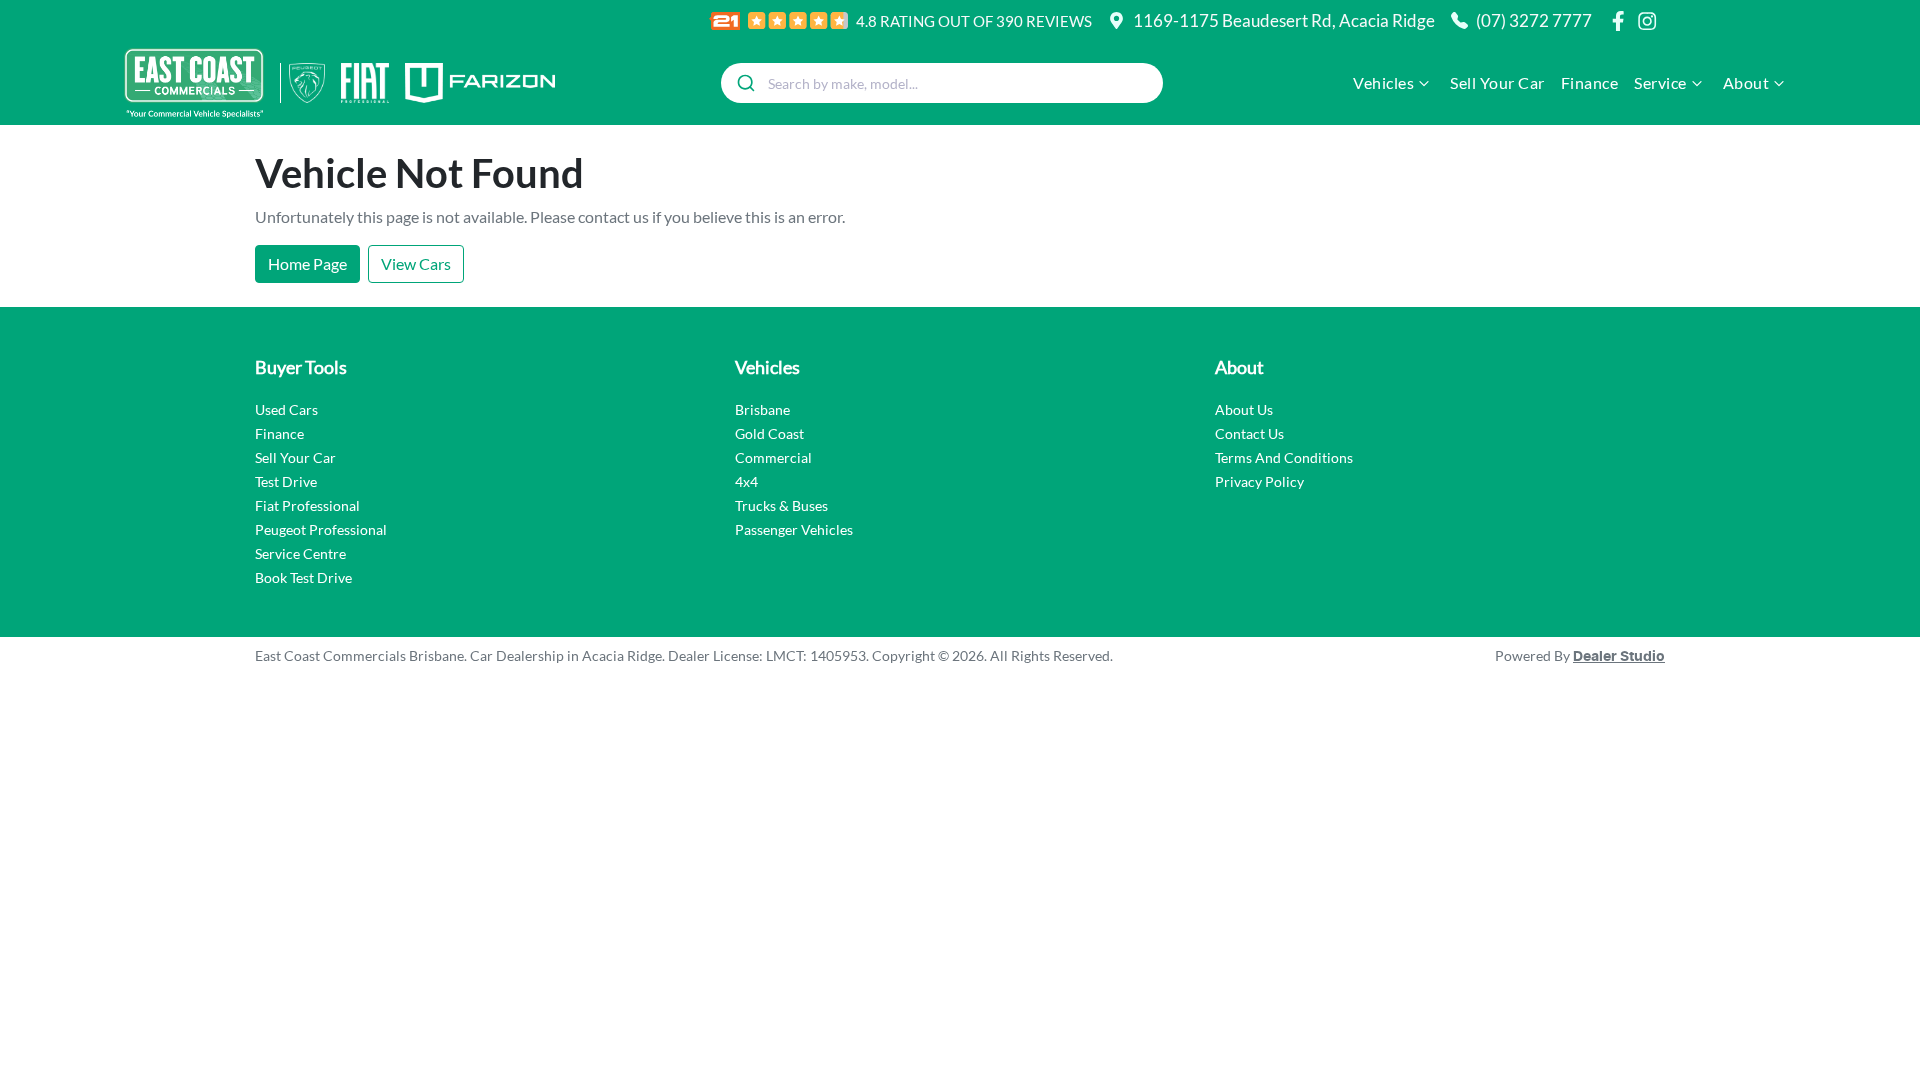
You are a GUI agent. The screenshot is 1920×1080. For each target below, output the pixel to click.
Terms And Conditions (1284, 457)
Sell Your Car (1497, 82)
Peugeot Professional (321, 529)
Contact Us (1249, 433)
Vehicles (1383, 82)
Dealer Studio (1619, 657)
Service (1660, 82)
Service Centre (300, 553)
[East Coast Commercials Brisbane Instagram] (1651, 21)
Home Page (307, 263)
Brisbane (762, 409)
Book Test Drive (303, 577)
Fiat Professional (307, 505)
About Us (1244, 409)
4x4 (746, 481)
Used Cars (286, 409)
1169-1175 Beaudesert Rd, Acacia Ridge (1284, 20)
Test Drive (286, 481)
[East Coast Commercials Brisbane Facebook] (1622, 21)
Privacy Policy (1259, 481)
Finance (1590, 82)
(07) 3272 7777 (1534, 20)
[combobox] (942, 83)
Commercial (773, 457)
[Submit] (744, 83)
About (1746, 82)
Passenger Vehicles (794, 529)
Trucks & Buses (781, 505)
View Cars (416, 263)
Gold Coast (769, 433)
